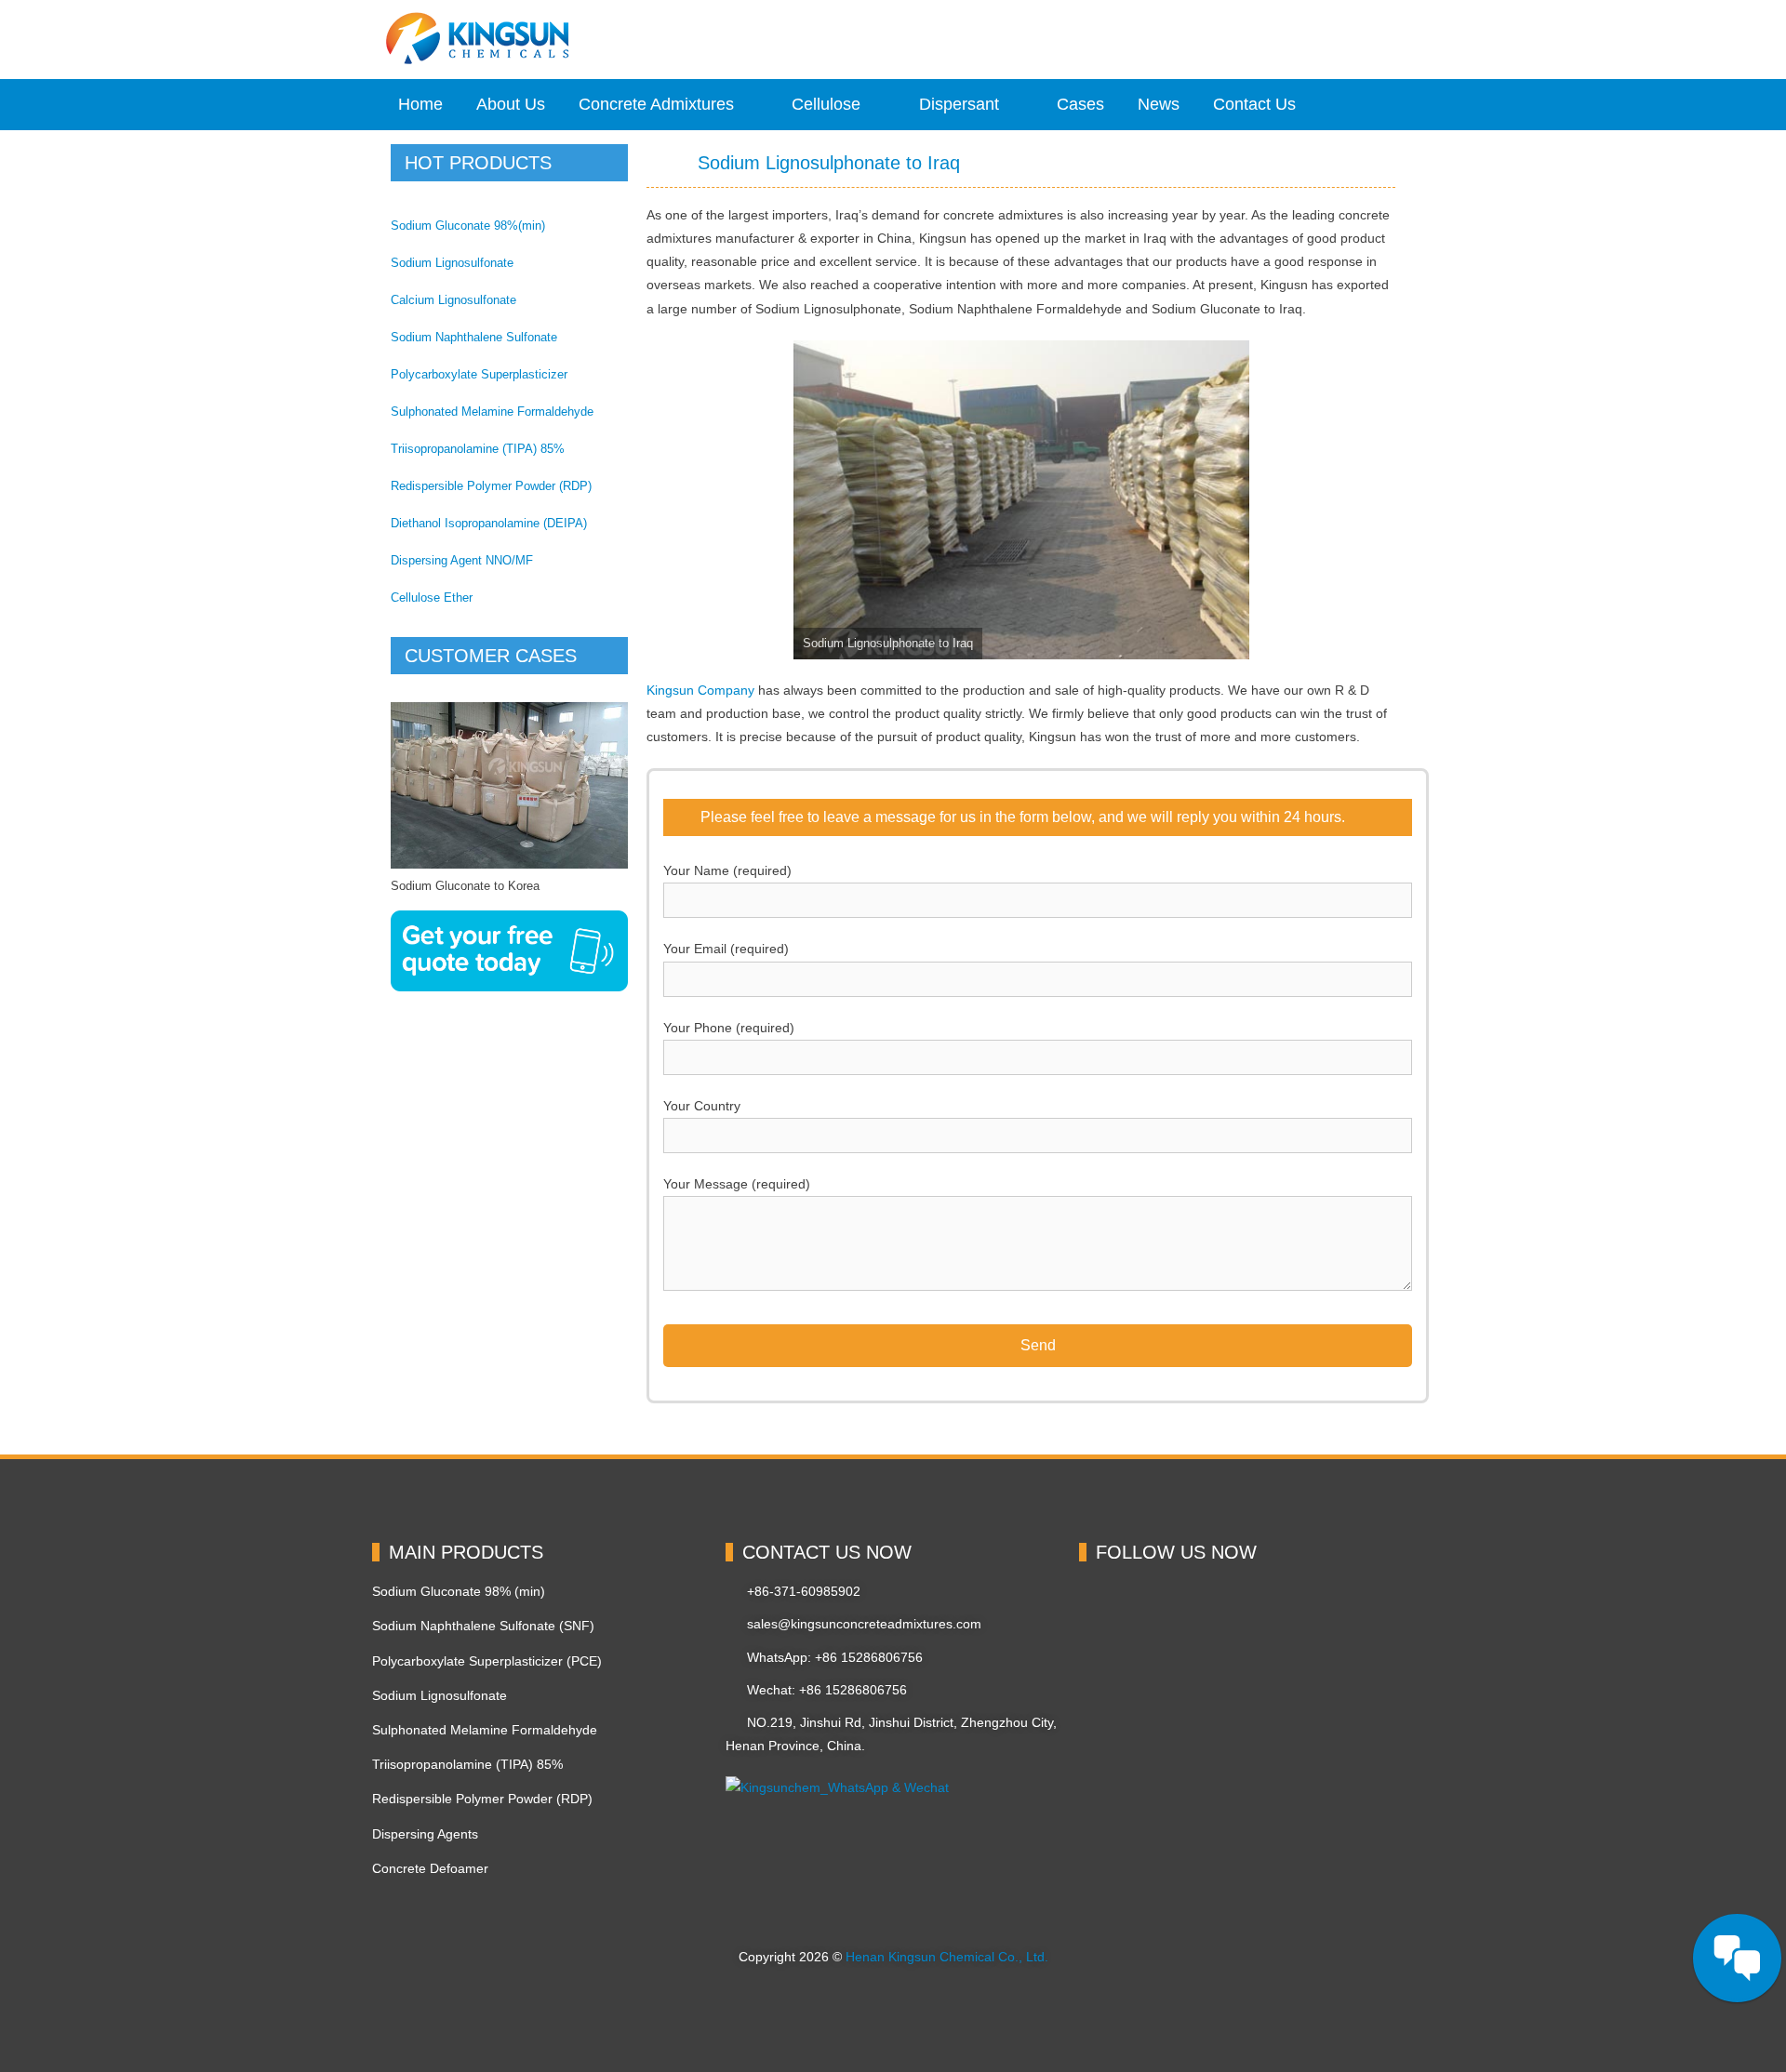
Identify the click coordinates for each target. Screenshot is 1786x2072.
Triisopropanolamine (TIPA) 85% (478, 449)
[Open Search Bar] (1377, 105)
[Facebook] (1102, 1603)
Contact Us (1254, 104)
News (1159, 104)
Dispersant (959, 104)
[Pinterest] (1359, 1603)
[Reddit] (1102, 1667)
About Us (511, 104)
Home (420, 104)
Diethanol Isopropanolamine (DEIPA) (489, 523)
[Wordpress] (1166, 1667)
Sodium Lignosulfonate (452, 263)
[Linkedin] (1166, 1603)
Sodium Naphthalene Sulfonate (474, 337)
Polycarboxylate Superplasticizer (479, 374)
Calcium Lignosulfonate (453, 300)
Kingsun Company (700, 690)
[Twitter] (1231, 1603)
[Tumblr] (1231, 1667)
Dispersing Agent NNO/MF (462, 560)
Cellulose (826, 104)
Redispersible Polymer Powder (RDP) (491, 486)
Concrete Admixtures (656, 104)
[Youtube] (1295, 1603)
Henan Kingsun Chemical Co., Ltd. (947, 1957)
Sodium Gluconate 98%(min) (468, 226)
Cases (1080, 104)
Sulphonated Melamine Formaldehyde (492, 412)
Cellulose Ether (432, 598)
